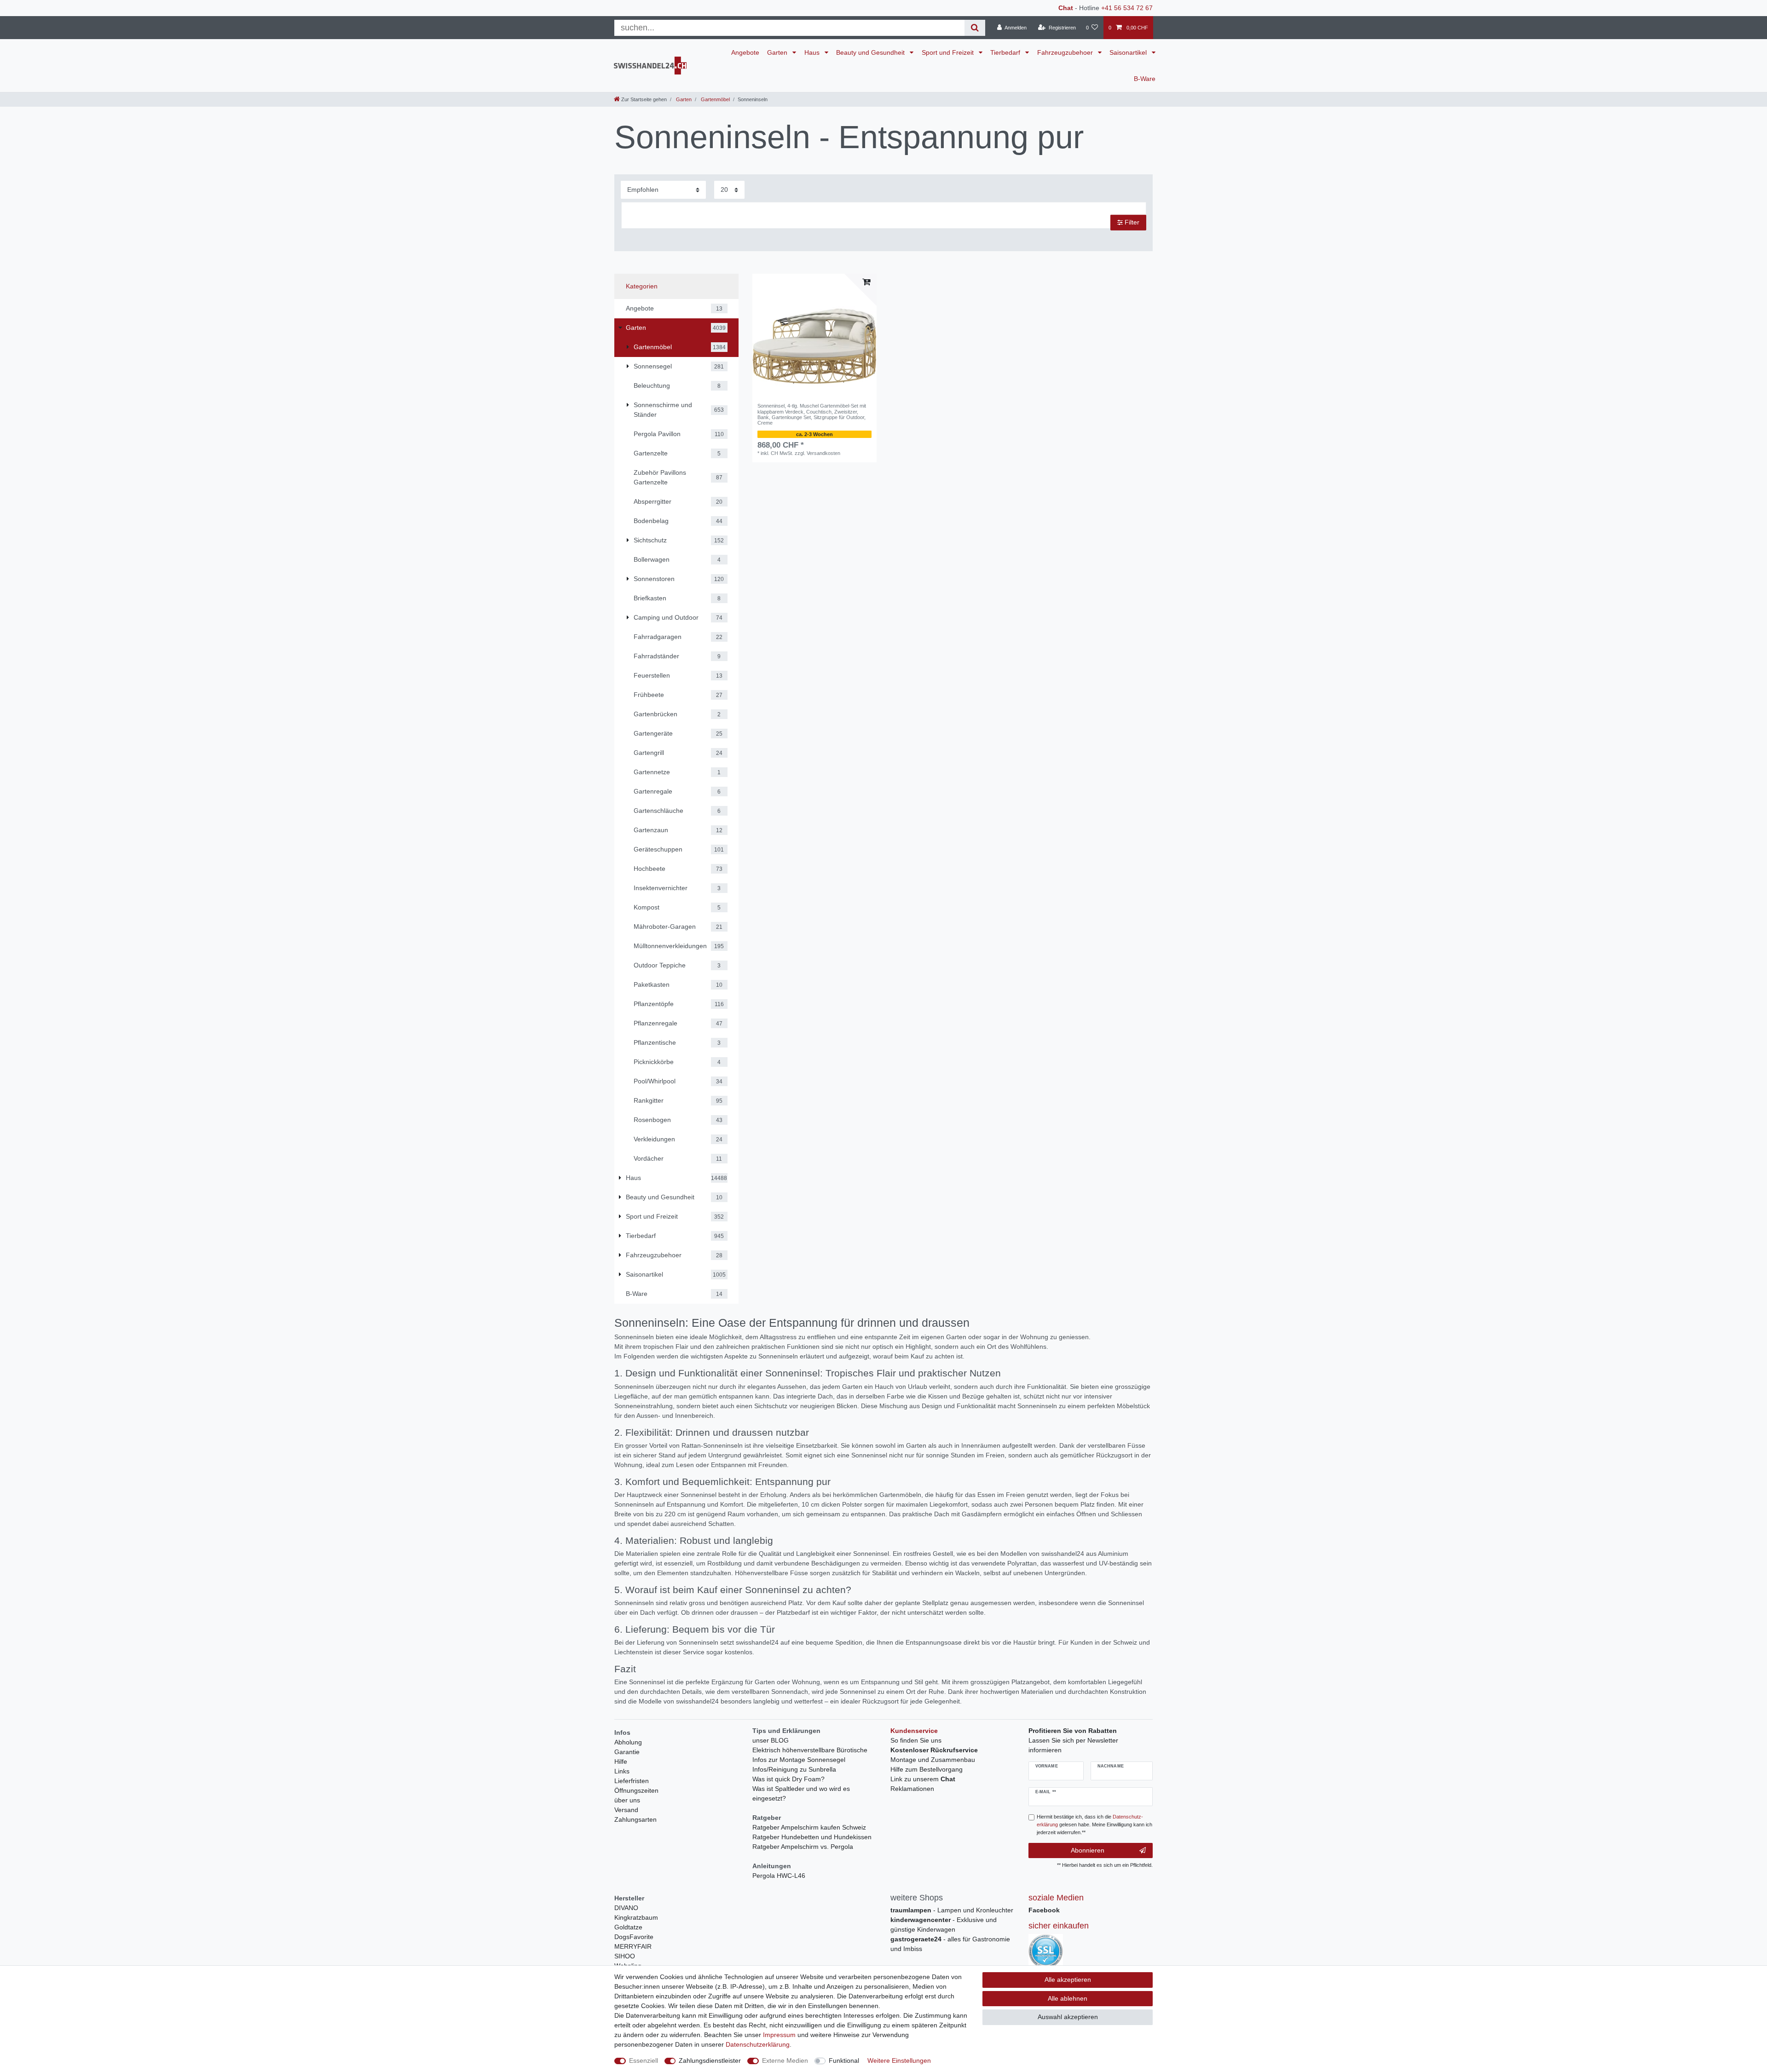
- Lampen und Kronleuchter (952, 1910)
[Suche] (975, 28)
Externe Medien (785, 2060)
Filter (1131, 222)
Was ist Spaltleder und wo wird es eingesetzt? (801, 1793)
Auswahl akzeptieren (1068, 2017)
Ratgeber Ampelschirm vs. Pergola (803, 1847)
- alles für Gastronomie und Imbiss (950, 1944)
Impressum (779, 2035)
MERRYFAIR (633, 1946)
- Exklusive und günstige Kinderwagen (944, 1925)
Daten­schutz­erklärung (758, 2044)
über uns (627, 1800)
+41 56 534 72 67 (1127, 8)
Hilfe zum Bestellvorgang (927, 1769)
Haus (813, 52)
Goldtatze (628, 1927)
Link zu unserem (923, 1779)
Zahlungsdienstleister (710, 2060)
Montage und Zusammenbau (933, 1760)
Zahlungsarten (635, 1819)
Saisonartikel (1129, 52)
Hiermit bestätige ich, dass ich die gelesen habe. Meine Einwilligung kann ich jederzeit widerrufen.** (1094, 1825)
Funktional (844, 2060)
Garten (778, 52)
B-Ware (1145, 79)
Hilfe (621, 1761)
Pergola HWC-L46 (779, 1876)
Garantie (627, 1752)
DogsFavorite (634, 1937)
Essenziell (644, 2060)
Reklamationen (912, 1789)
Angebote (745, 52)
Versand (626, 1810)
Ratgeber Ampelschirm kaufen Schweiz (809, 1827)
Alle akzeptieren (1068, 1980)
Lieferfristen (632, 1781)
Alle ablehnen (1068, 1998)
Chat (1066, 8)
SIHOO (625, 1956)
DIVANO (626, 1908)
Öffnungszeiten (636, 1790)
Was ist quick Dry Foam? (788, 1779)
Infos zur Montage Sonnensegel (799, 1760)
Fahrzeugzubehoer (1066, 52)
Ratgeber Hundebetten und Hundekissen (812, 1837)
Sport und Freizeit (949, 52)
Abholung (628, 1742)
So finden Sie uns (916, 1740)
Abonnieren (1088, 1850)
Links (622, 1771)
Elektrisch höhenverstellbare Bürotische (810, 1750)
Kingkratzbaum (636, 1917)
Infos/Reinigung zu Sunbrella (794, 1769)
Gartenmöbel (715, 99)
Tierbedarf (1006, 52)
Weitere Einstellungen (899, 2060)
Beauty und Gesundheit (871, 52)
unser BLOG (771, 1740)
